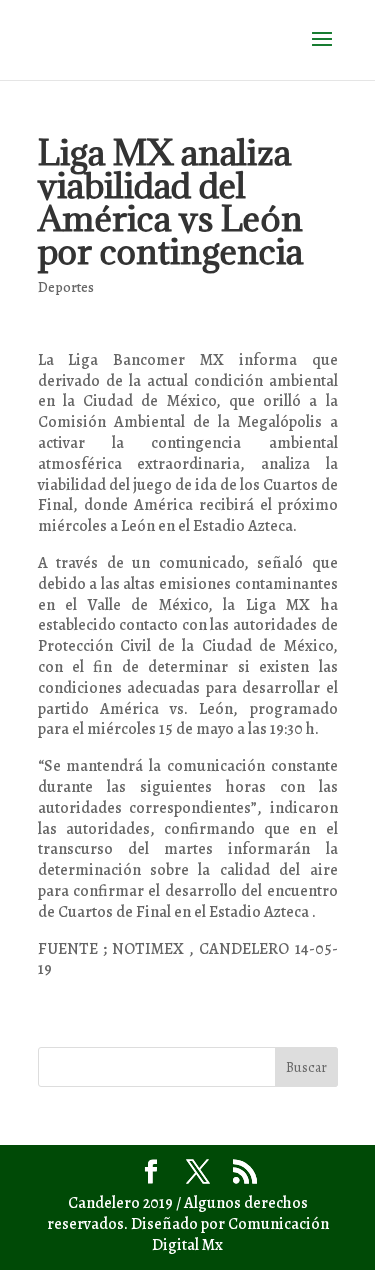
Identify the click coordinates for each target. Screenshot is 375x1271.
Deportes (66, 287)
